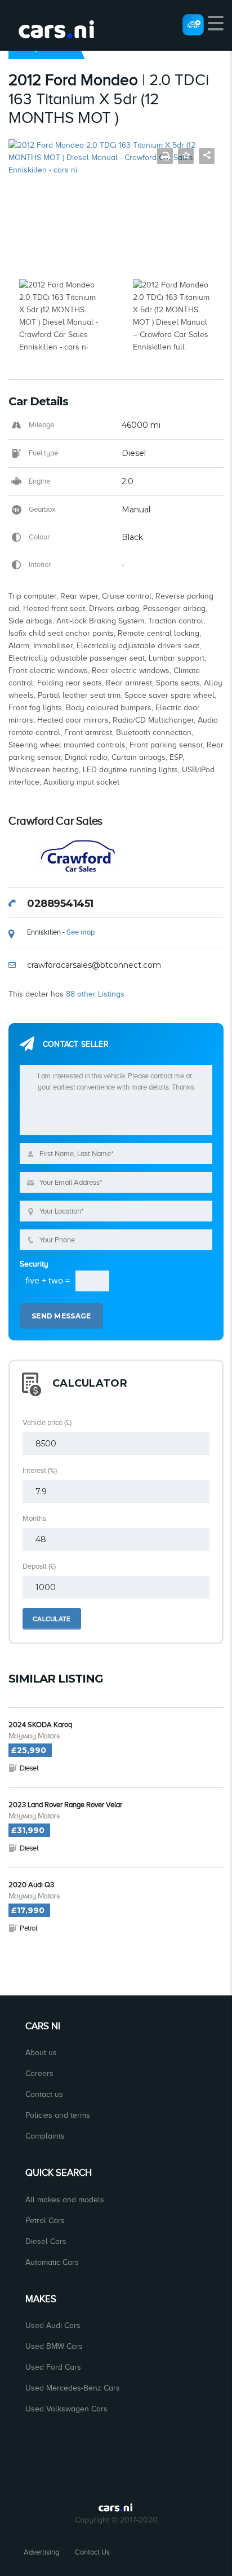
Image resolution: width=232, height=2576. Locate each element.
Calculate (52, 1619)
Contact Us (92, 2552)
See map (81, 932)
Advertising (41, 2552)
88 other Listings (95, 994)
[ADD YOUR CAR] (193, 24)
